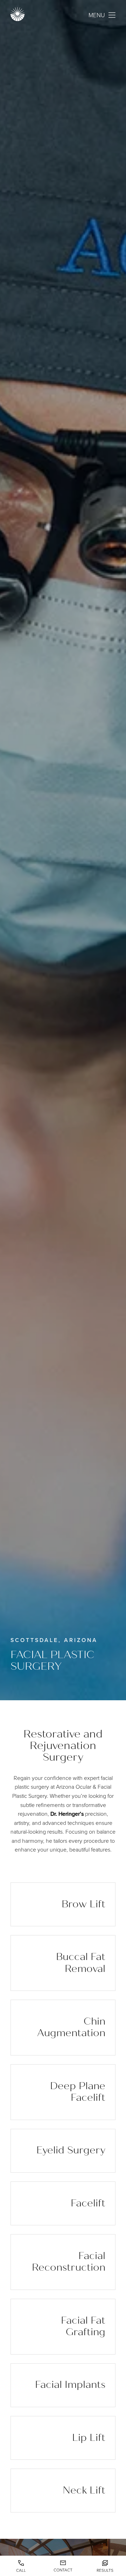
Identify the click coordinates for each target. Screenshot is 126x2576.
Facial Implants (70, 2385)
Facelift (88, 2203)
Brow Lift (83, 1904)
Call (21, 2570)
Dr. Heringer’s (67, 1814)
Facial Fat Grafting (83, 2326)
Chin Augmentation (71, 2027)
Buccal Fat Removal (81, 1963)
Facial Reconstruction (69, 2262)
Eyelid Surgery (71, 2150)
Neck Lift (84, 2490)
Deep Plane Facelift (78, 2092)
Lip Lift (89, 2438)
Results (105, 2570)
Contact (63, 2570)
